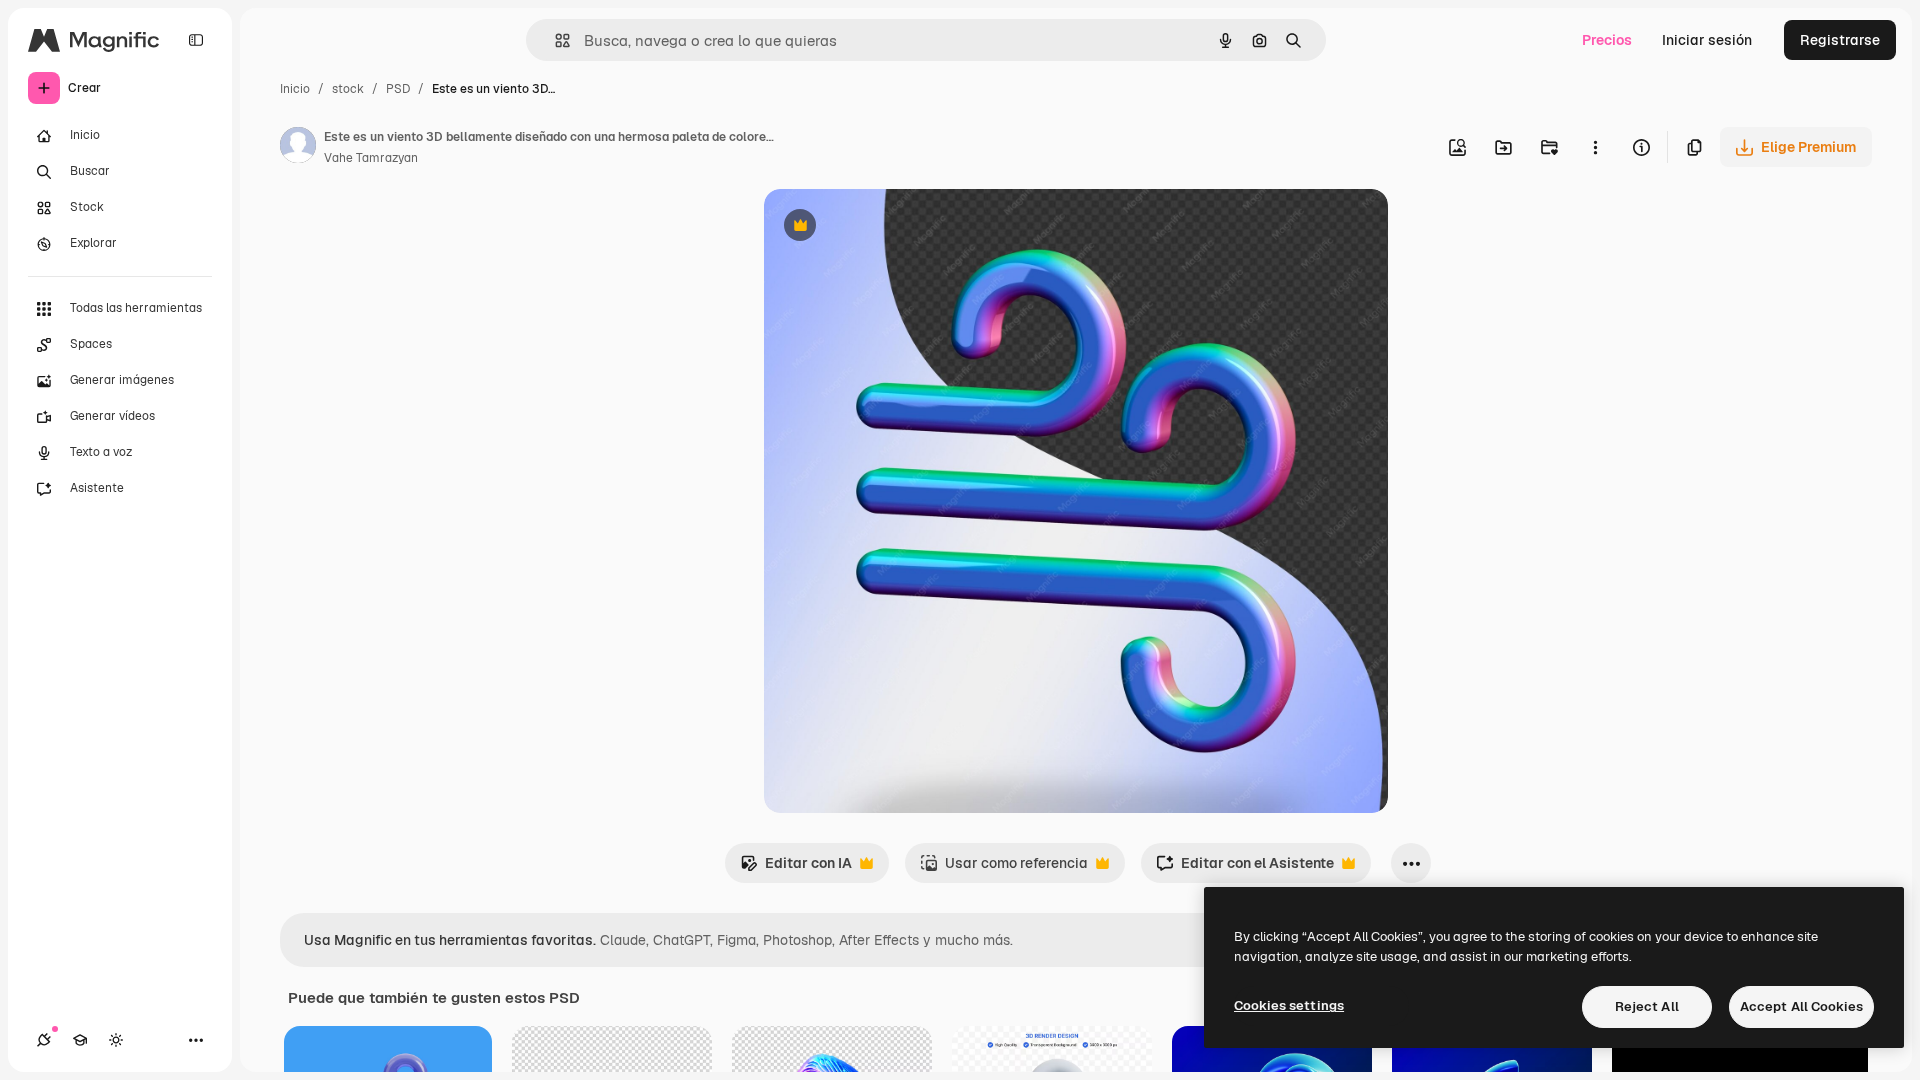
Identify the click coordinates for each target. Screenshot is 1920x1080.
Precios (1607, 40)
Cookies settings (1289, 1005)
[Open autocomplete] (554, 40)
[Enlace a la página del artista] (298, 148)
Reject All (1647, 1006)
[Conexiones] (44, 1040)
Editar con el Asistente (1245, 868)
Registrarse (1840, 40)
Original (892, 227)
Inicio (295, 89)
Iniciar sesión (1707, 40)
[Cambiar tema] (116, 1040)
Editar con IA (796, 868)
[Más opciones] (1595, 147)
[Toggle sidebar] (196, 40)
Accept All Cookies (1801, 1006)
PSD (398, 89)
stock (348, 89)
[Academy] (80, 1040)
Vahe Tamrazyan (371, 158)
